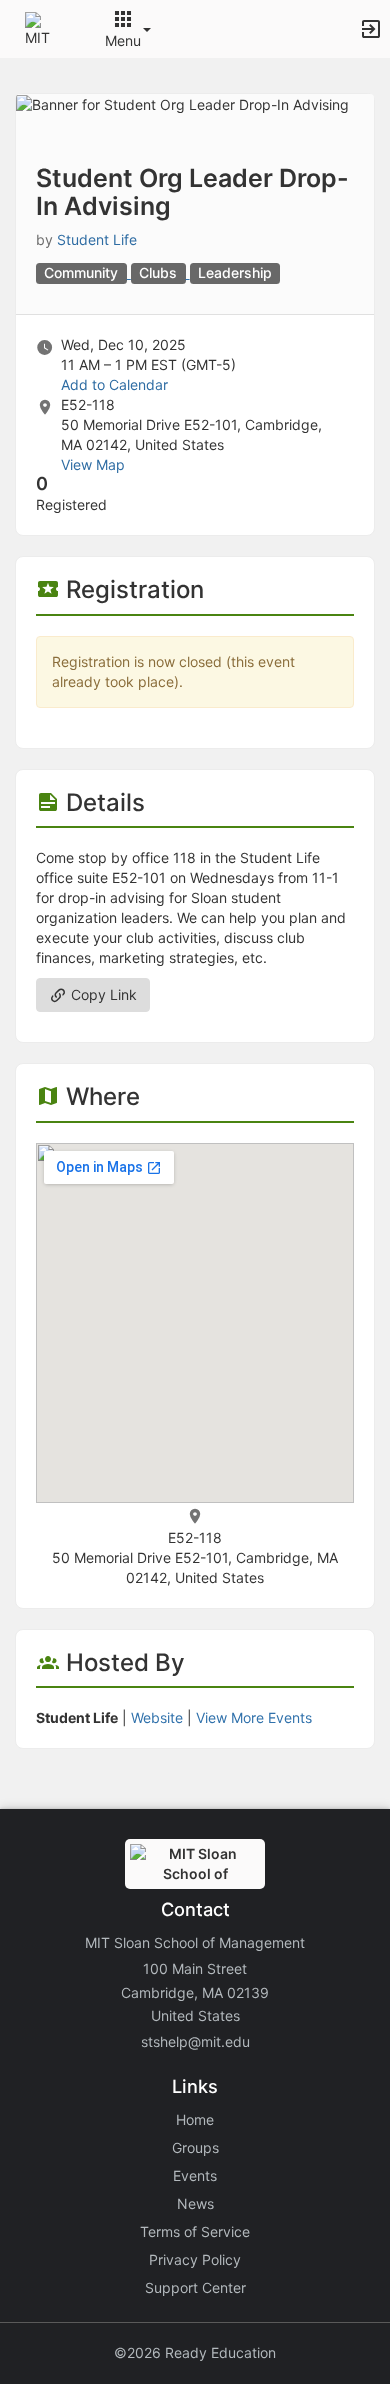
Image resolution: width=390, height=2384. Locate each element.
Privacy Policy (195, 2259)
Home (195, 2119)
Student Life (97, 239)
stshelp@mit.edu (195, 2041)
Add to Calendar (114, 384)
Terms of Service (195, 2231)
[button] (42, 27)
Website (157, 1717)
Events (195, 2175)
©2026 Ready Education (195, 2352)
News (195, 2203)
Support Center (195, 2287)
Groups (195, 2147)
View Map (93, 464)
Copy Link (102, 994)
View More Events (254, 1717)
